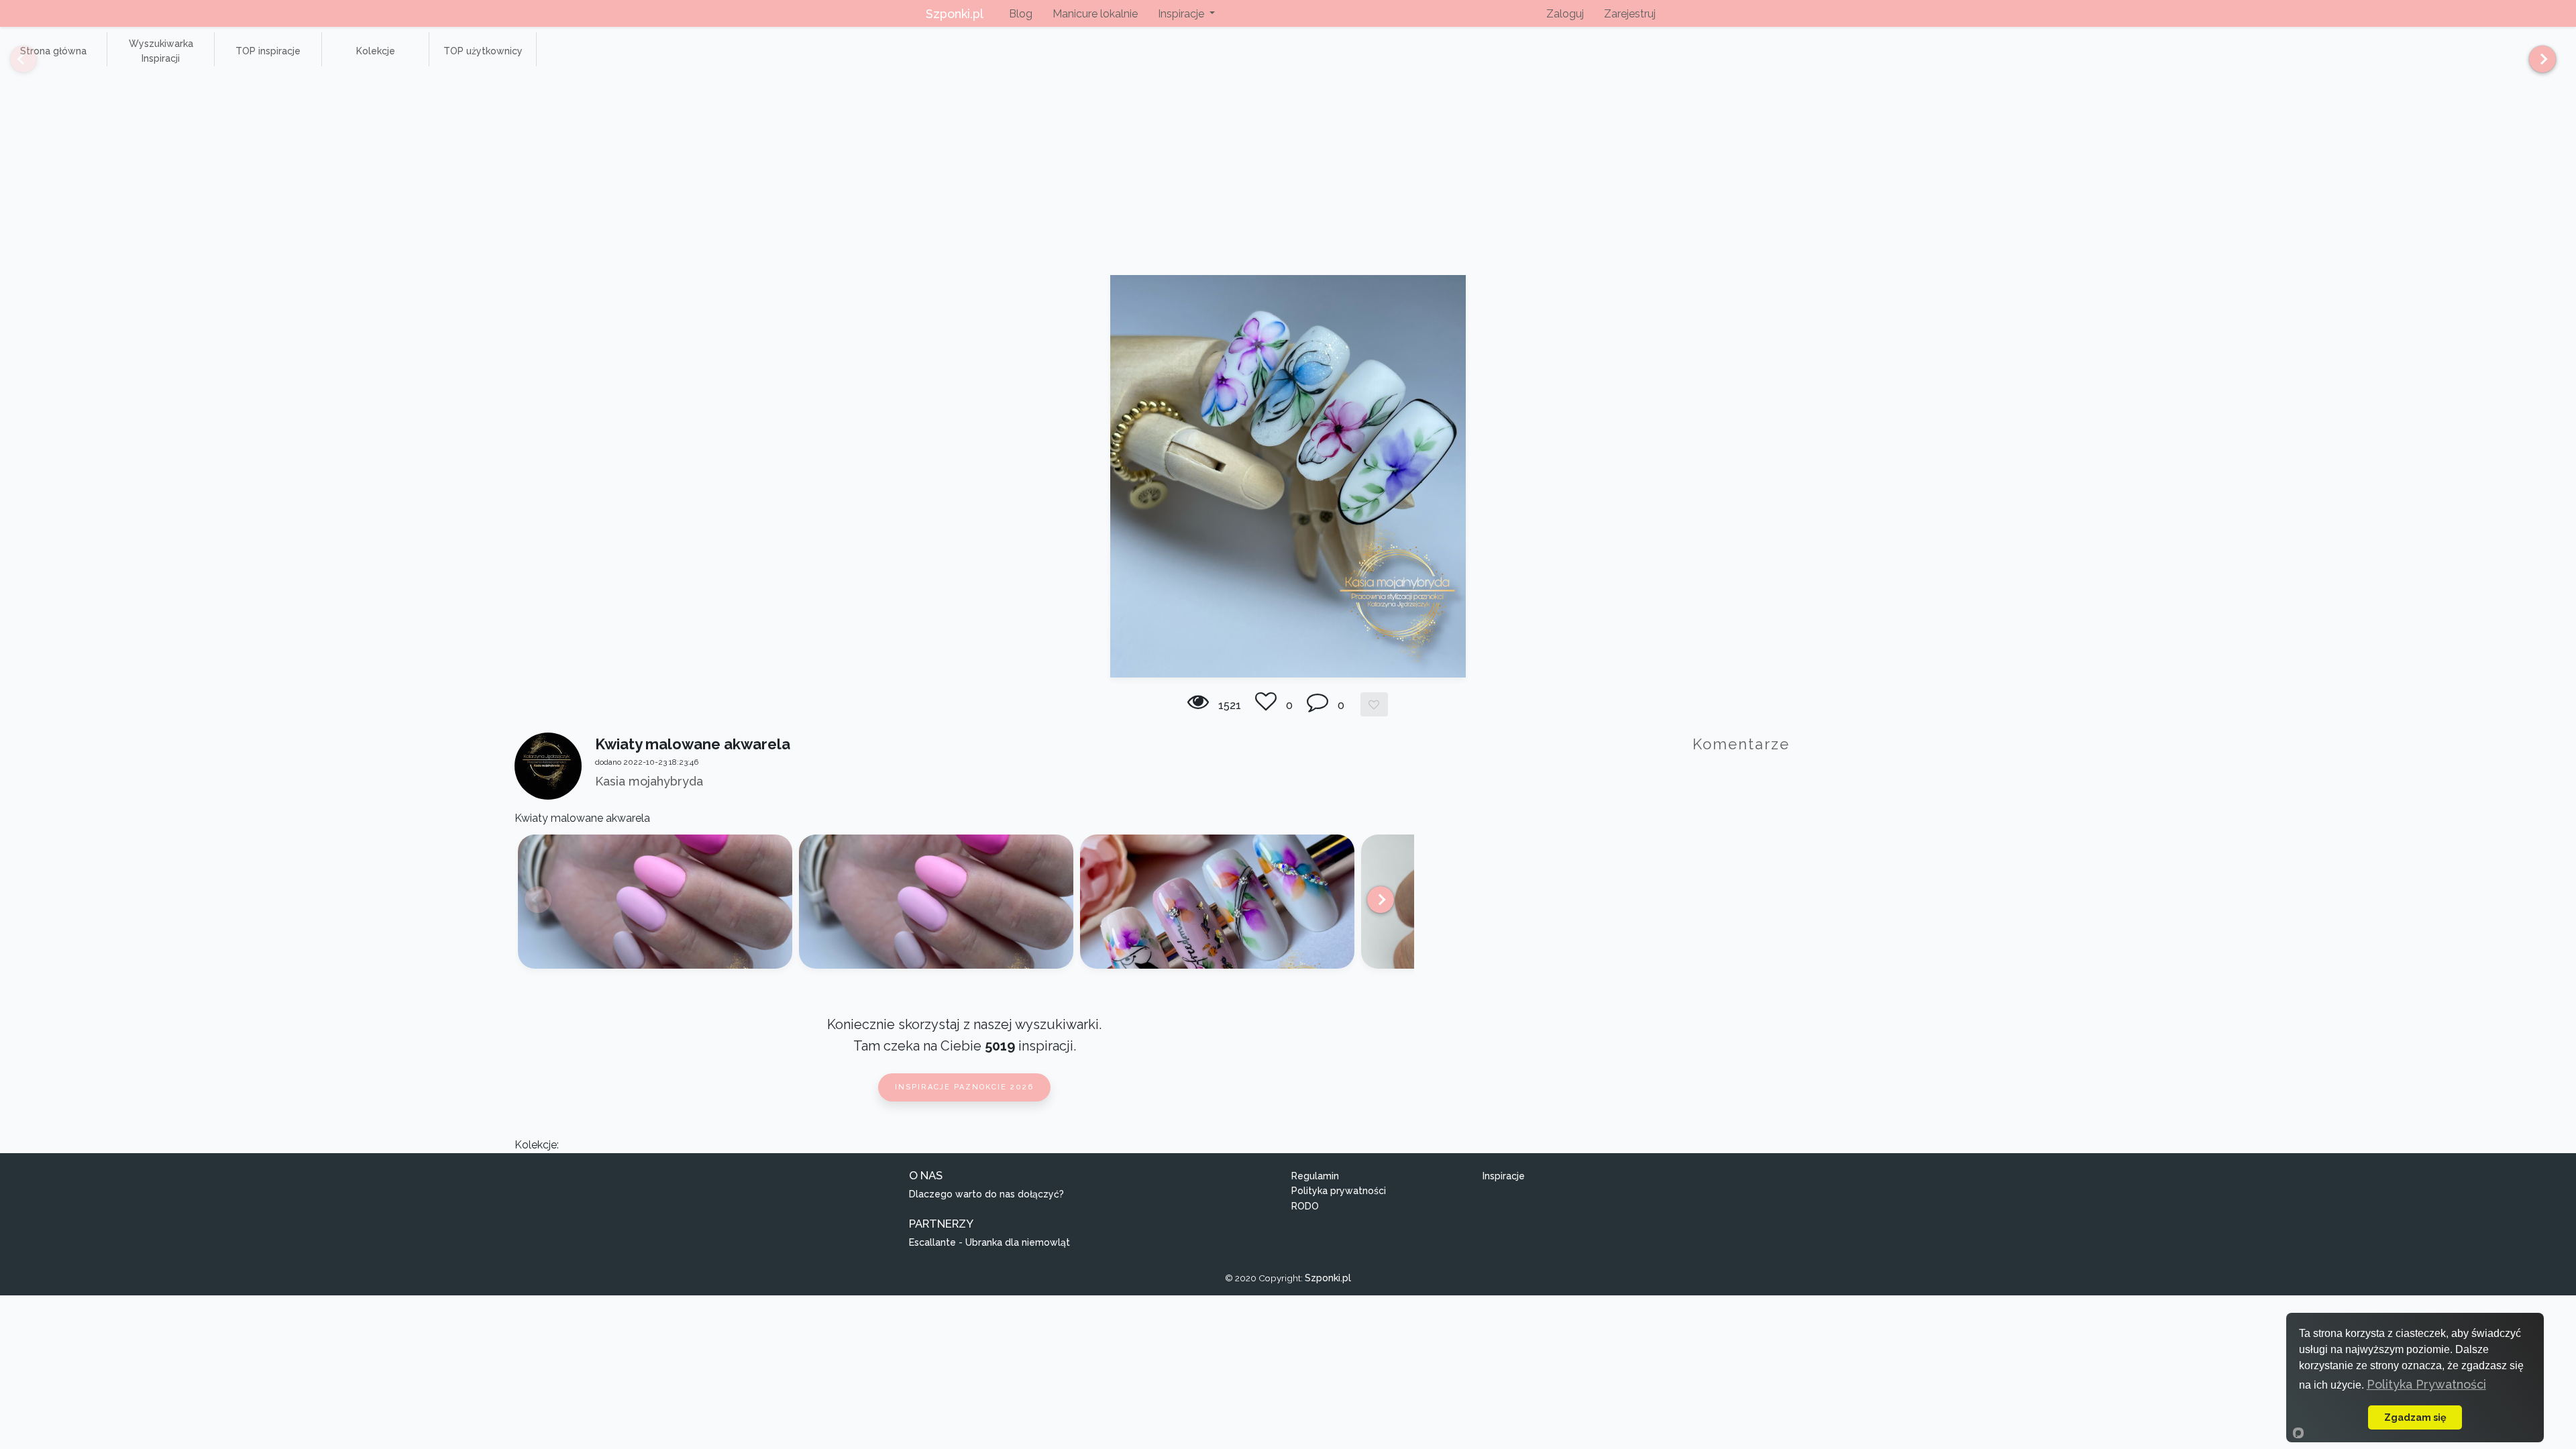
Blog (1021, 14)
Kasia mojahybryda (649, 781)
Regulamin (1315, 1176)
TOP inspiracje (268, 51)
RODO (1305, 1206)
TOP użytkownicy (483, 51)
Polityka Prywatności (2426, 1384)
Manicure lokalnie (1095, 14)
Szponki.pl (955, 14)
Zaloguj (1565, 14)
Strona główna (53, 51)
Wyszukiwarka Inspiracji (161, 51)
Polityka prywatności (1339, 1191)
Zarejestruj (1630, 14)
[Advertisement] (1288, 174)
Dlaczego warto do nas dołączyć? (986, 1194)
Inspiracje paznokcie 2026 (964, 1087)
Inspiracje (1504, 1176)
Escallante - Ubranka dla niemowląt (989, 1242)
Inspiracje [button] (1182, 14)
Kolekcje (376, 51)
